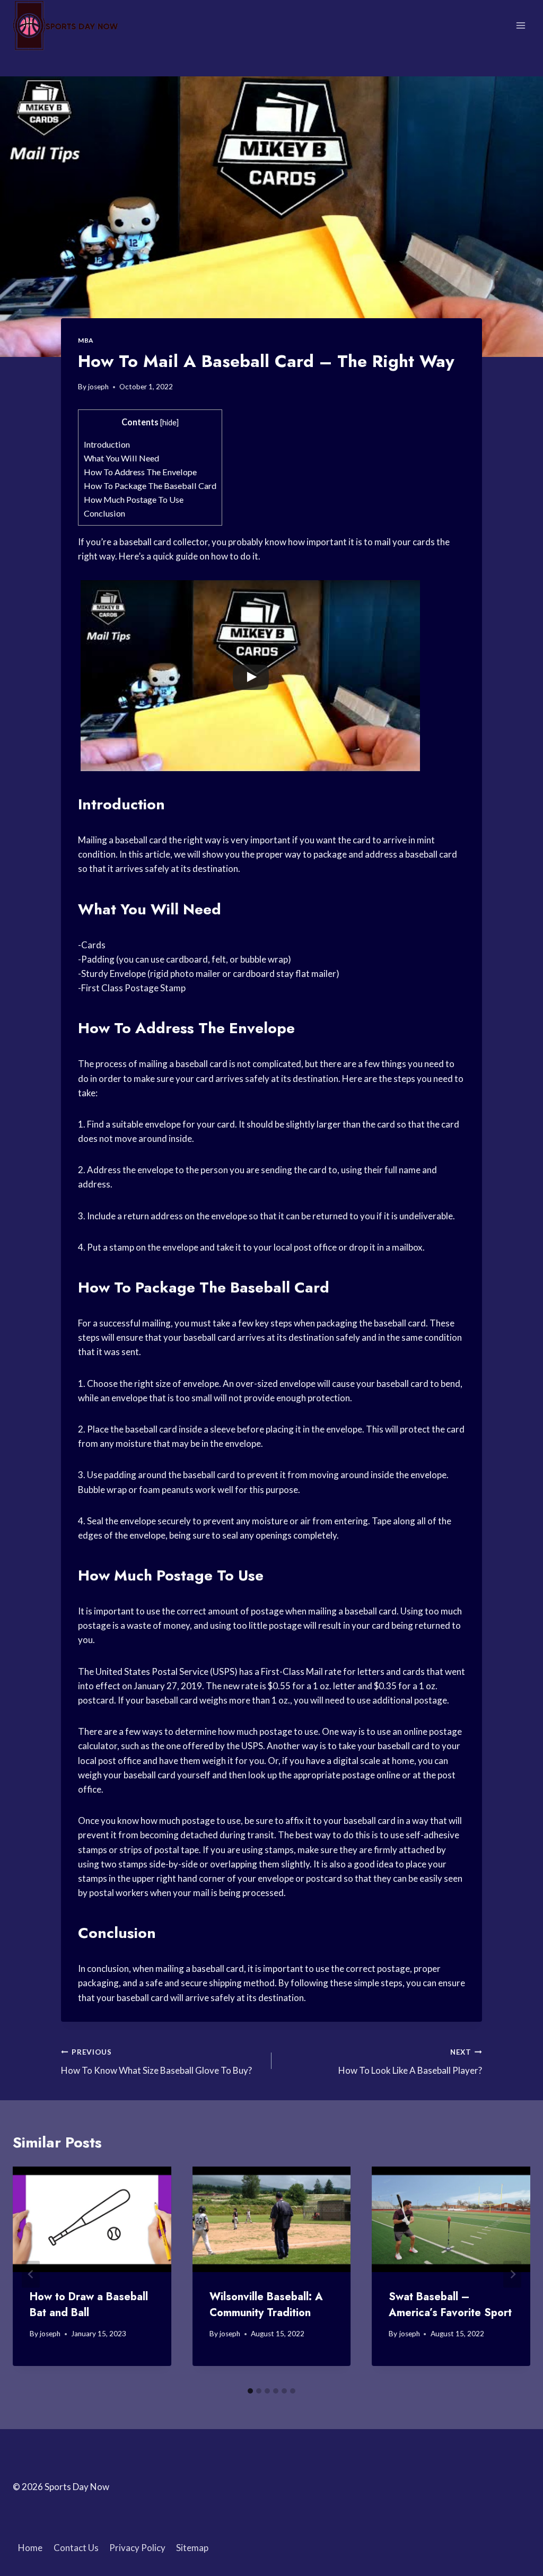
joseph (98, 387)
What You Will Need (121, 458)
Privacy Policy (137, 2548)
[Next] (512, 2274)
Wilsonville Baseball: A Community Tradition (266, 2305)
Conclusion (104, 513)
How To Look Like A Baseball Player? (410, 2062)
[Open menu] (520, 25)
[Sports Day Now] (66, 25)
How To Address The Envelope (140, 472)
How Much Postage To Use (134, 499)
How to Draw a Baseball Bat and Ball (89, 2305)
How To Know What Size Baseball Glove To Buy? (156, 2062)
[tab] (250, 2391)
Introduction (107, 444)
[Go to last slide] (31, 2274)
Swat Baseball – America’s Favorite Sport (450, 2305)
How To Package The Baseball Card (150, 486)
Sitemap (192, 2548)
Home (30, 2548)
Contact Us (76, 2548)
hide (169, 422)
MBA (86, 340)
